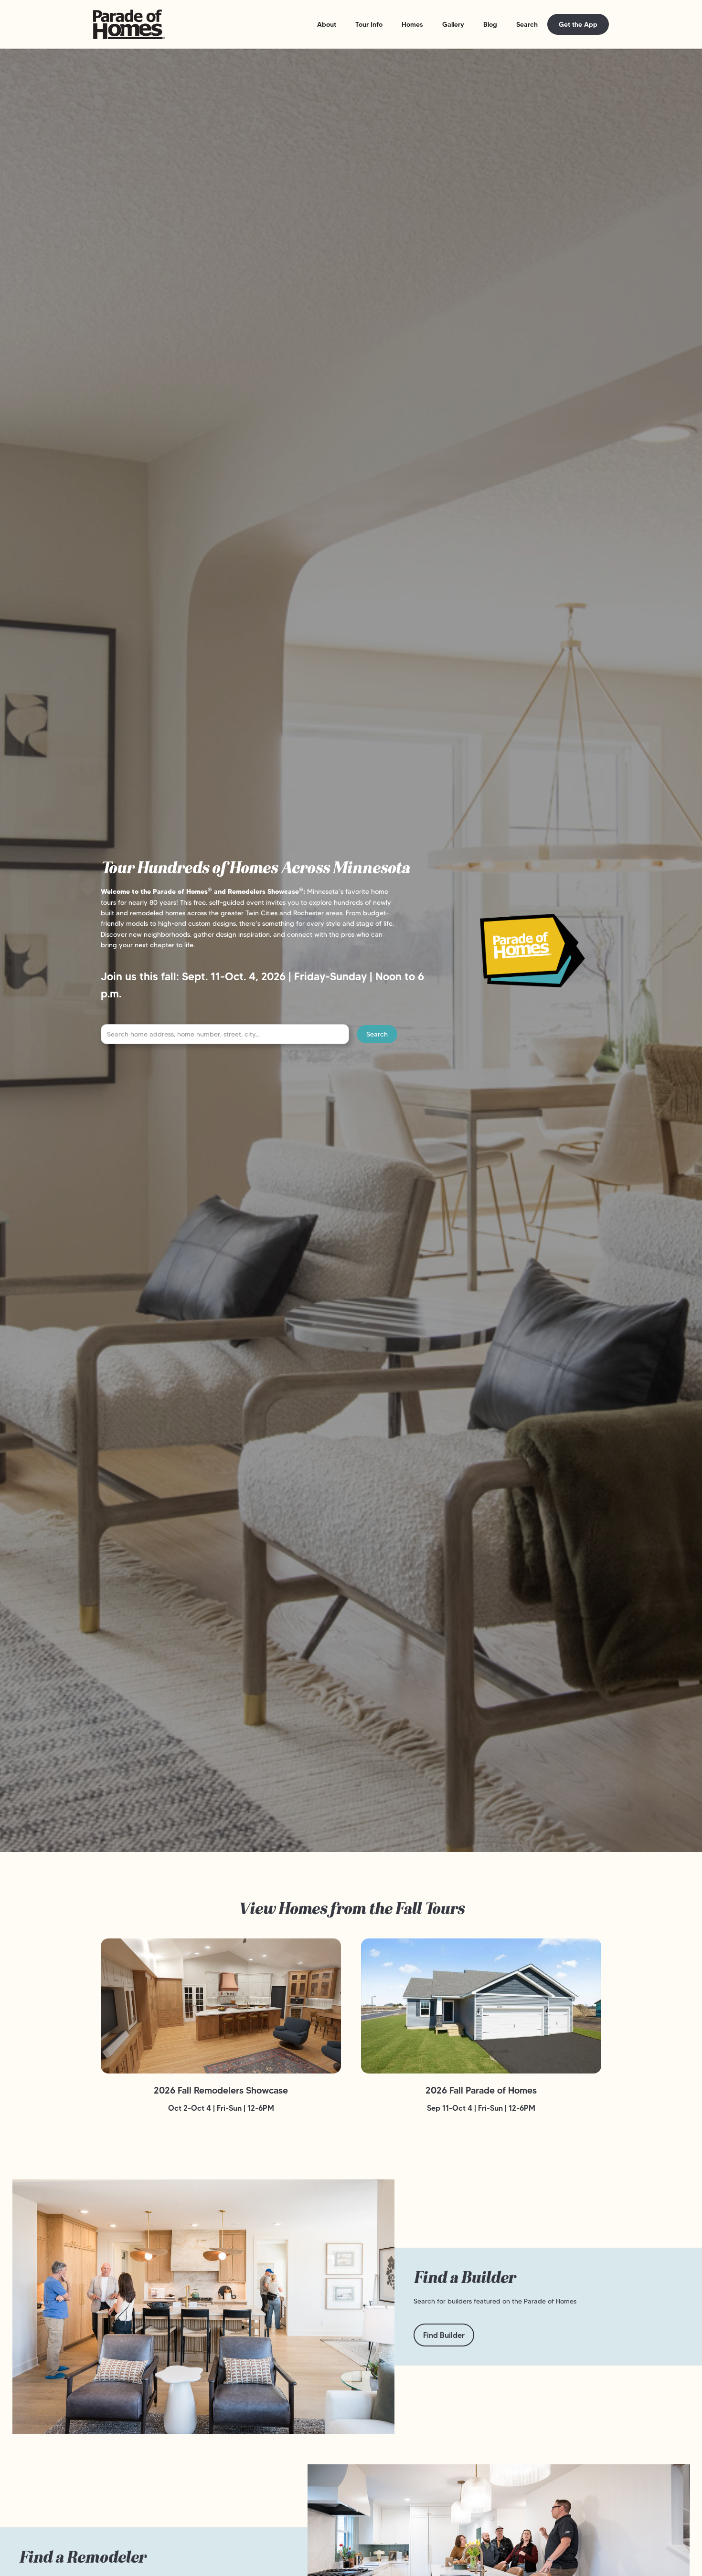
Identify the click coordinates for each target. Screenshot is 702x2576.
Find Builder (444, 2335)
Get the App (578, 24)
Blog (490, 24)
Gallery (453, 24)
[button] (327, 24)
